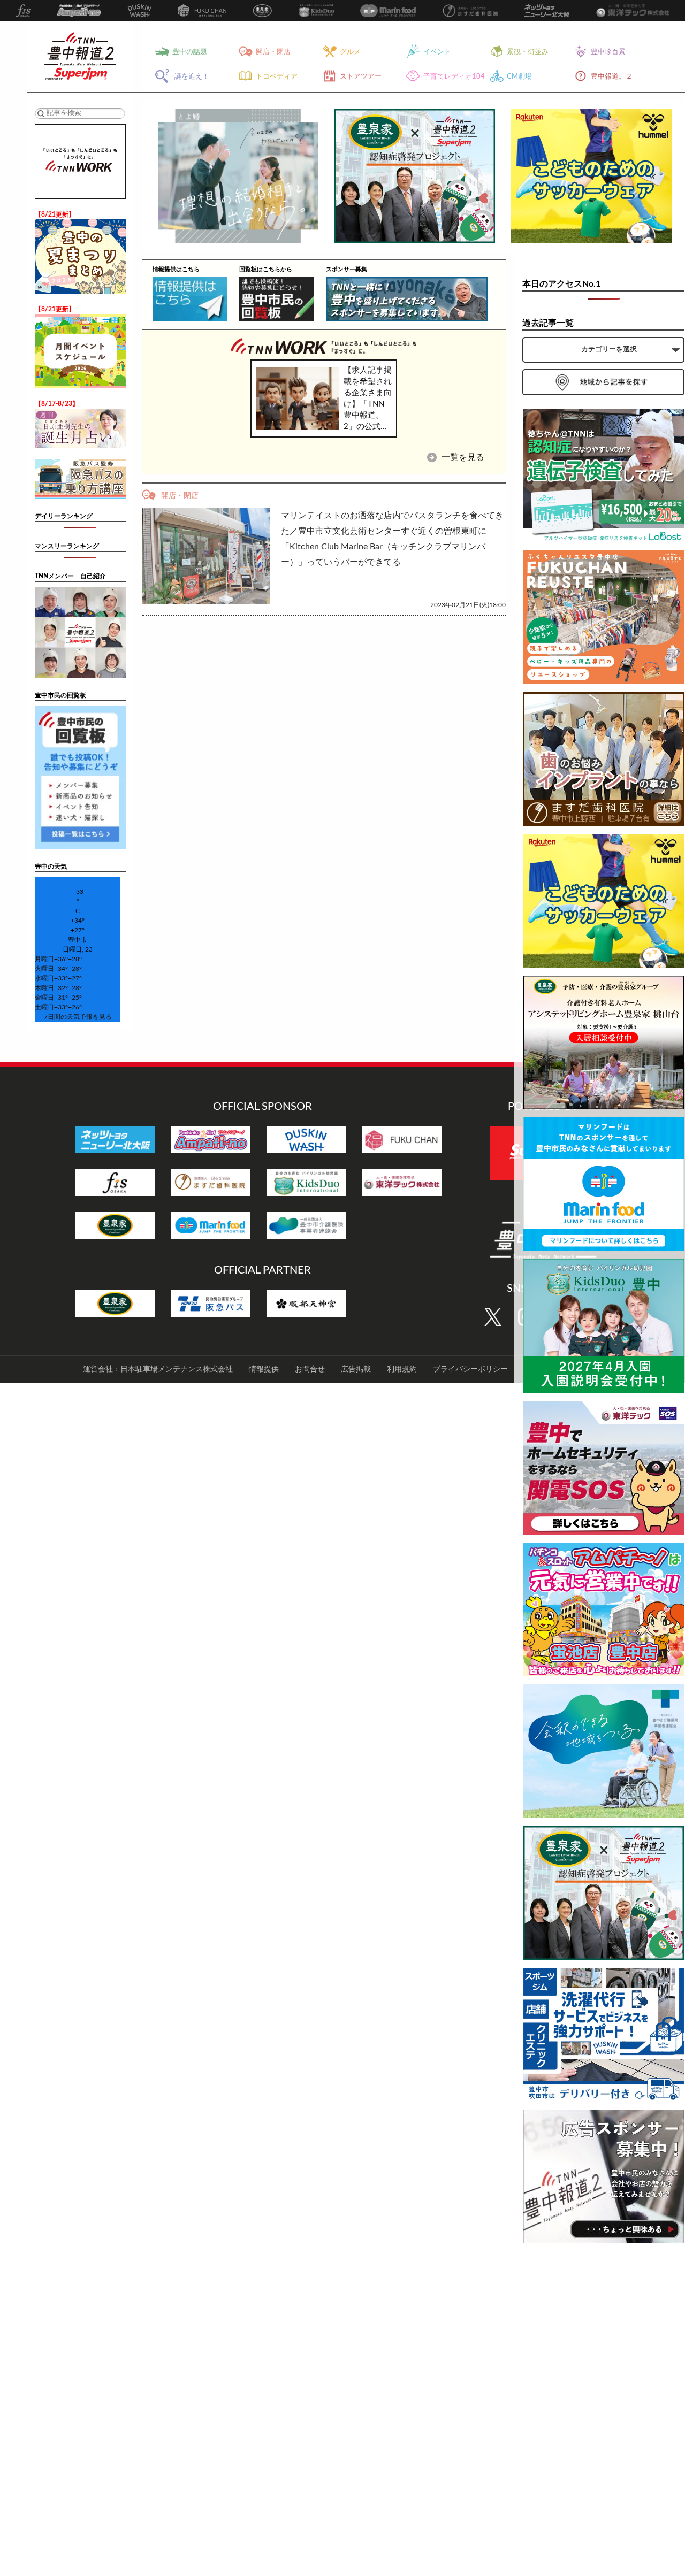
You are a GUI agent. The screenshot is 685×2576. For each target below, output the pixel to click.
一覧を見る (462, 457)
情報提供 (264, 1369)
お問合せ (310, 1369)
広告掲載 (356, 1369)
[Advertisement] (604, 2412)
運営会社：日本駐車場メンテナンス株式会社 (158, 1369)
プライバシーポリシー (470, 1369)
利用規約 (402, 1369)
